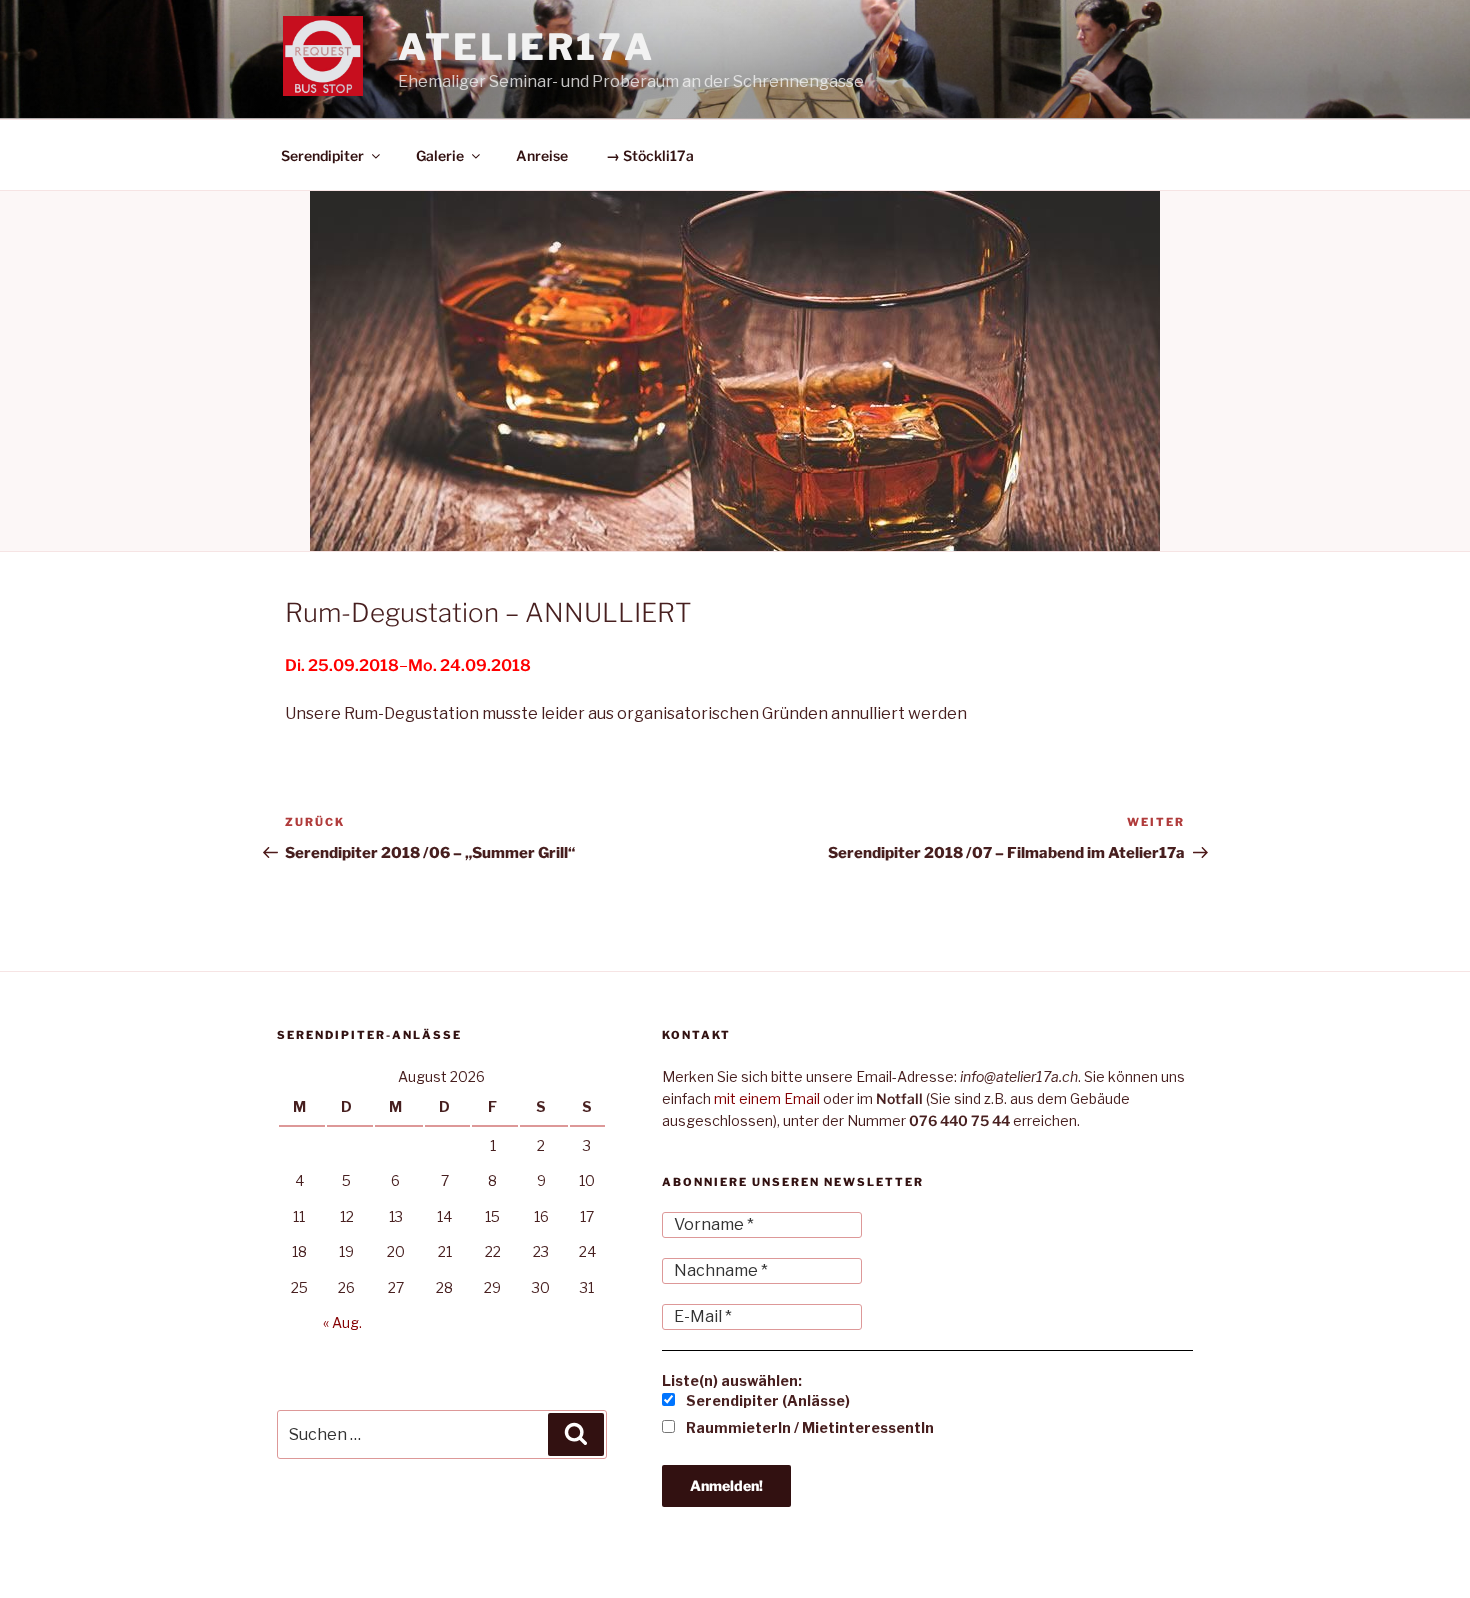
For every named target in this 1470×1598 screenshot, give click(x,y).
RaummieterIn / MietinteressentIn (808, 1427)
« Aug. (342, 1322)
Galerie (440, 155)
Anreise (542, 155)
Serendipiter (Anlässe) (766, 1400)
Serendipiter (322, 155)
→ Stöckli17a (650, 155)
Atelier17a (526, 47)
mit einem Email (767, 1098)
